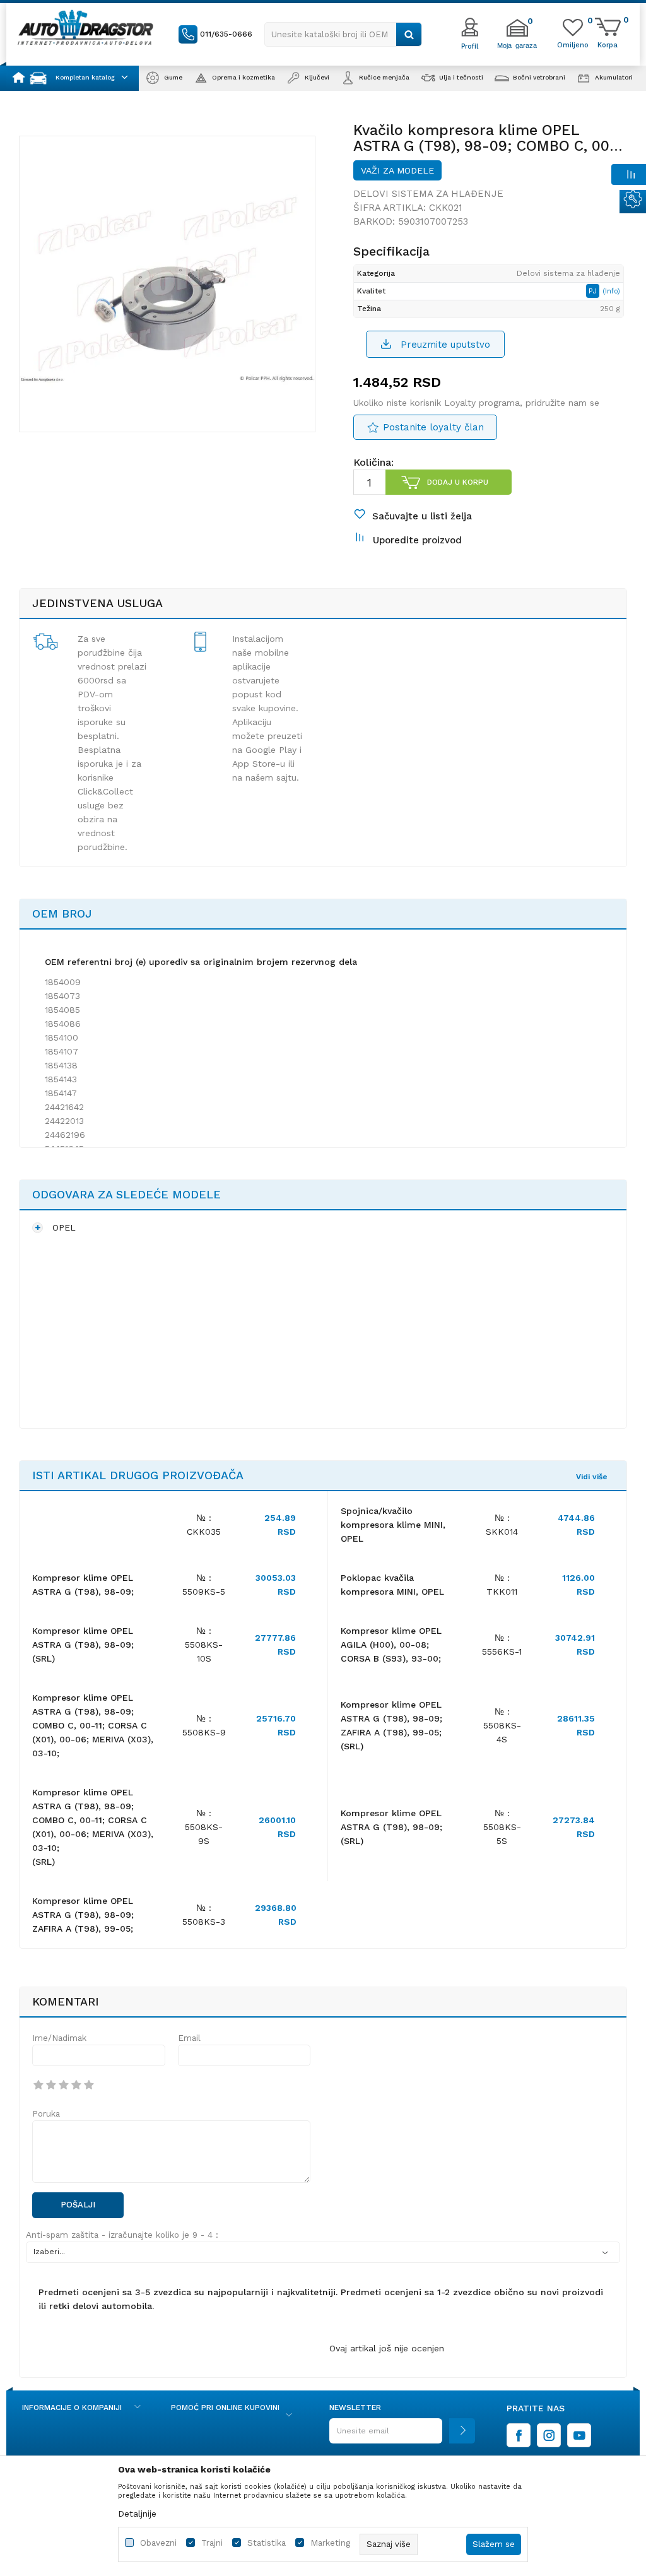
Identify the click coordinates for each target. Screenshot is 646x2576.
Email (189, 2038)
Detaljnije (137, 2514)
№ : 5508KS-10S (204, 1645)
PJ (594, 291)
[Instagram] (549, 2435)
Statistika (267, 2543)
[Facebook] (519, 2435)
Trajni (212, 2543)
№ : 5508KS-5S (502, 1827)
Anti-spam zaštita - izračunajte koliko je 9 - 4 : (122, 2235)
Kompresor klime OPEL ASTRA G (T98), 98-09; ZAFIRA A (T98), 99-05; (83, 1915)
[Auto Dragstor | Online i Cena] (85, 27)
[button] (343, 34)
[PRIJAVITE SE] (402, 2436)
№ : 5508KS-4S (502, 1725)
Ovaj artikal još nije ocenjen (387, 2348)
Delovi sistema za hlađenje (428, 194)
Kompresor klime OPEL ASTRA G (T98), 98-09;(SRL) (83, 1645)
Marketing (330, 2543)
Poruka (46, 2114)
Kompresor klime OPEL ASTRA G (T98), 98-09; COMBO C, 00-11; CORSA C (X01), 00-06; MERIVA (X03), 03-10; (93, 1725)
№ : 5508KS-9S (204, 1827)
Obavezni (158, 2543)
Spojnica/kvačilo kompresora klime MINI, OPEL (393, 1525)
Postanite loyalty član (433, 427)
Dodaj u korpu (458, 482)
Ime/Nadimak (59, 2038)
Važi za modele (397, 170)
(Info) (611, 291)
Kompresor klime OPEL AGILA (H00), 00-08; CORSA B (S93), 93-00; (391, 1645)
